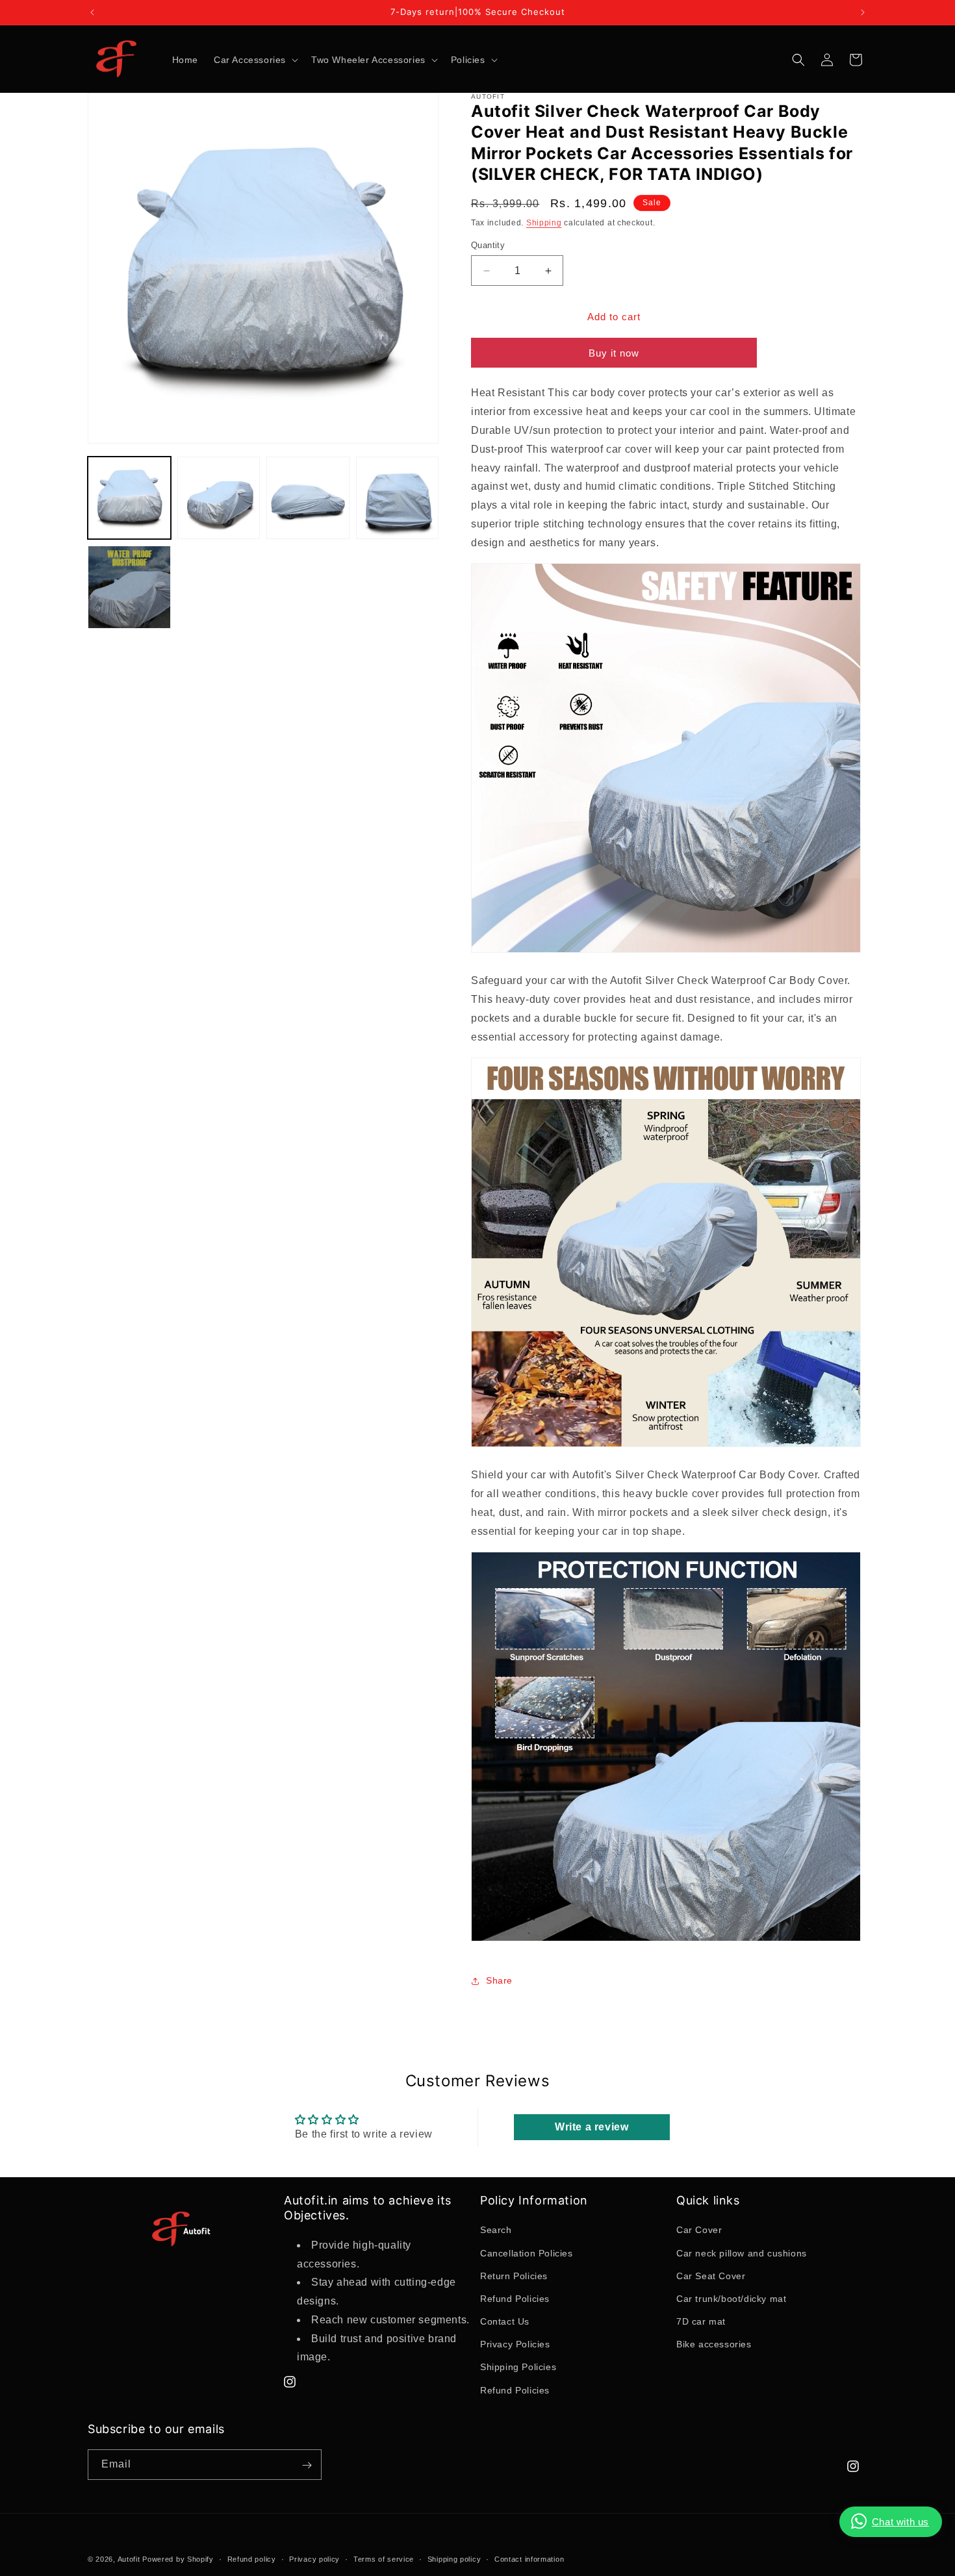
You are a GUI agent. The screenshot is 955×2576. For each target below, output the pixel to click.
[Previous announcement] (92, 12)
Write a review (592, 2126)
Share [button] (499, 1980)
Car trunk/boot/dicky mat (731, 2299)
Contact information (529, 2558)
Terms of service (384, 2558)
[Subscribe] (307, 2465)
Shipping (544, 223)
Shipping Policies (518, 2368)
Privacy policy (314, 2558)
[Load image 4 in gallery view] (398, 498)
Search (496, 2230)
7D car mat (701, 2321)
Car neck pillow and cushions (742, 2253)
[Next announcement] (863, 12)
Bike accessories (714, 2345)
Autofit (129, 2559)
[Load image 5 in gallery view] (129, 587)
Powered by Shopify (178, 2559)
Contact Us (505, 2321)
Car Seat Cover (711, 2276)
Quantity (488, 245)
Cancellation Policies (527, 2253)
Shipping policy (454, 2558)
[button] (255, 60)
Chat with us (900, 2522)
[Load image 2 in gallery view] (219, 498)
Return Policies (514, 2276)
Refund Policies (515, 2299)
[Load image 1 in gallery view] (129, 498)
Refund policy (252, 2558)
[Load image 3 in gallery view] (308, 498)
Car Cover (699, 2230)
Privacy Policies (515, 2345)
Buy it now (614, 354)
